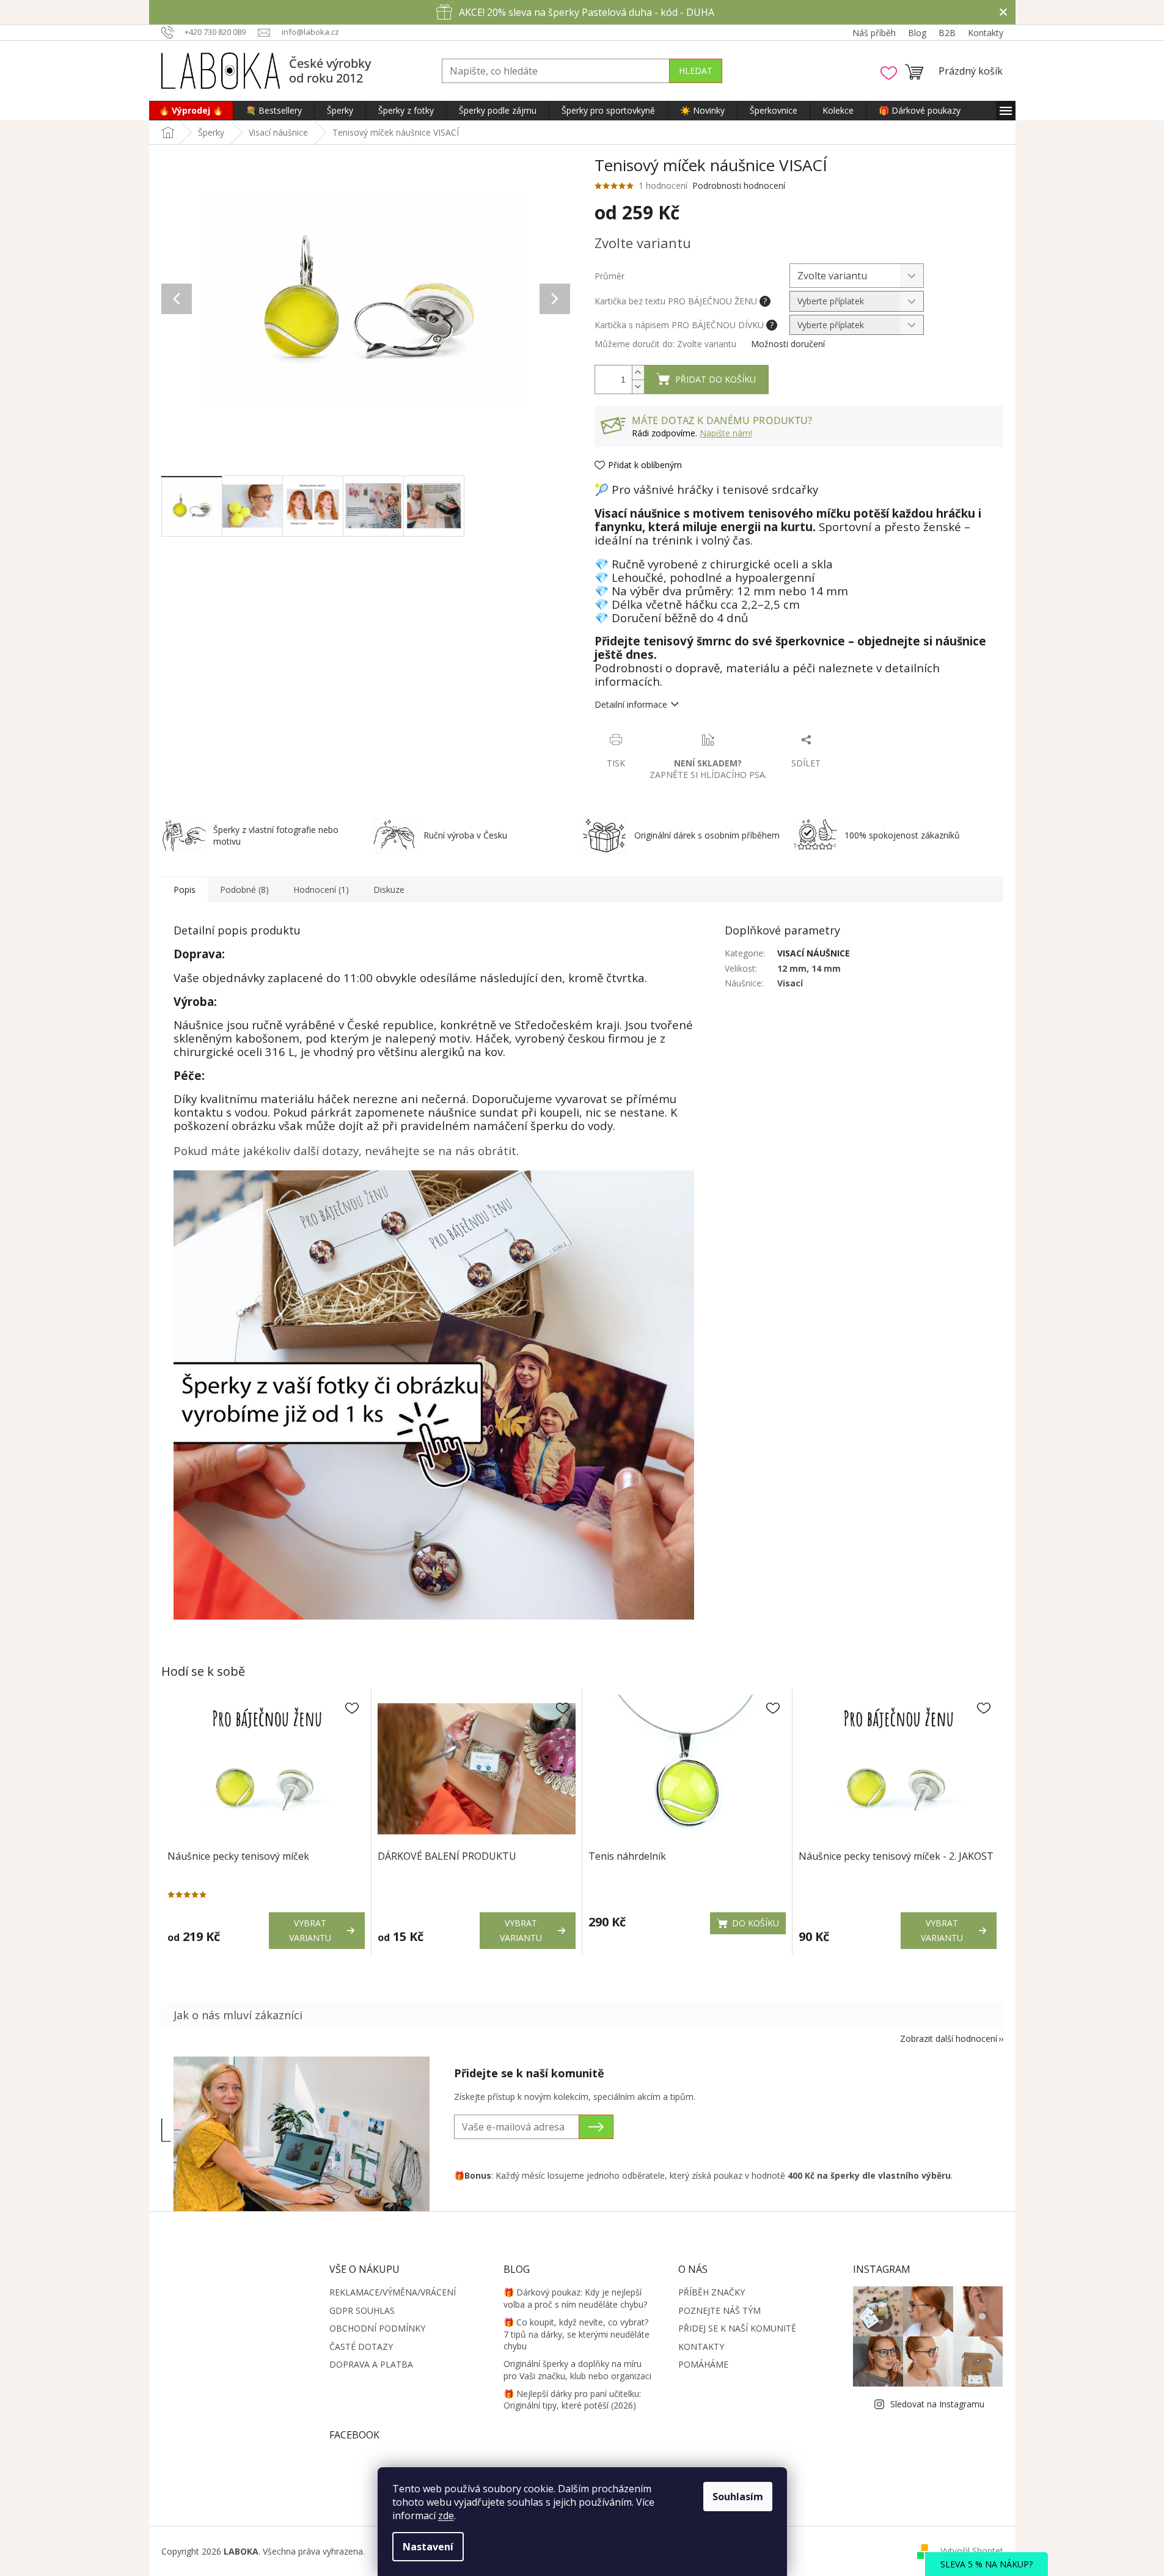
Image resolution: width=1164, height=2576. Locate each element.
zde (446, 2515)
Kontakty (986, 33)
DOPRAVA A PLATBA (371, 2364)
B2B (947, 33)
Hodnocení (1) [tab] (321, 890)
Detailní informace (631, 704)
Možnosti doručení (788, 344)
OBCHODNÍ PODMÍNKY (377, 2328)
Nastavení (428, 2547)
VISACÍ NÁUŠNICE (814, 953)
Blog (917, 33)
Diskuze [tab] (389, 890)
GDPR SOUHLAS (362, 2310)
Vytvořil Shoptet (972, 2551)
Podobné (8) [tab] (244, 890)
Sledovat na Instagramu (937, 2404)
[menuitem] (191, 111)
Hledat (696, 71)
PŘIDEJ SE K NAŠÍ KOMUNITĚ (737, 2328)
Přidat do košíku (716, 379)
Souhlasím (738, 2497)
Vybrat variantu (310, 1930)
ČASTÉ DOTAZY (361, 2347)
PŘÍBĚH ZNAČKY (712, 2292)
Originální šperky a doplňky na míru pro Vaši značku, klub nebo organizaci (577, 2369)
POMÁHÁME (703, 2364)
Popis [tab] (185, 890)
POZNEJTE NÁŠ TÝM (719, 2310)
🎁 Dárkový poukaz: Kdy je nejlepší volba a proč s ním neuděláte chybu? (575, 2298)
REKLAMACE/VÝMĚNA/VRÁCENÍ (393, 2292)
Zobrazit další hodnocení (949, 2038)
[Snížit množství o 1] (638, 387)
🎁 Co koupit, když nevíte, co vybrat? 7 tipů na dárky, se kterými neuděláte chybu (577, 2334)
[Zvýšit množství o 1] (638, 372)
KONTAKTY (701, 2347)
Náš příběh (874, 33)
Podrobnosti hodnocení (739, 185)
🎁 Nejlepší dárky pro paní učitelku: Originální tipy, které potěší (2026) (572, 2399)
